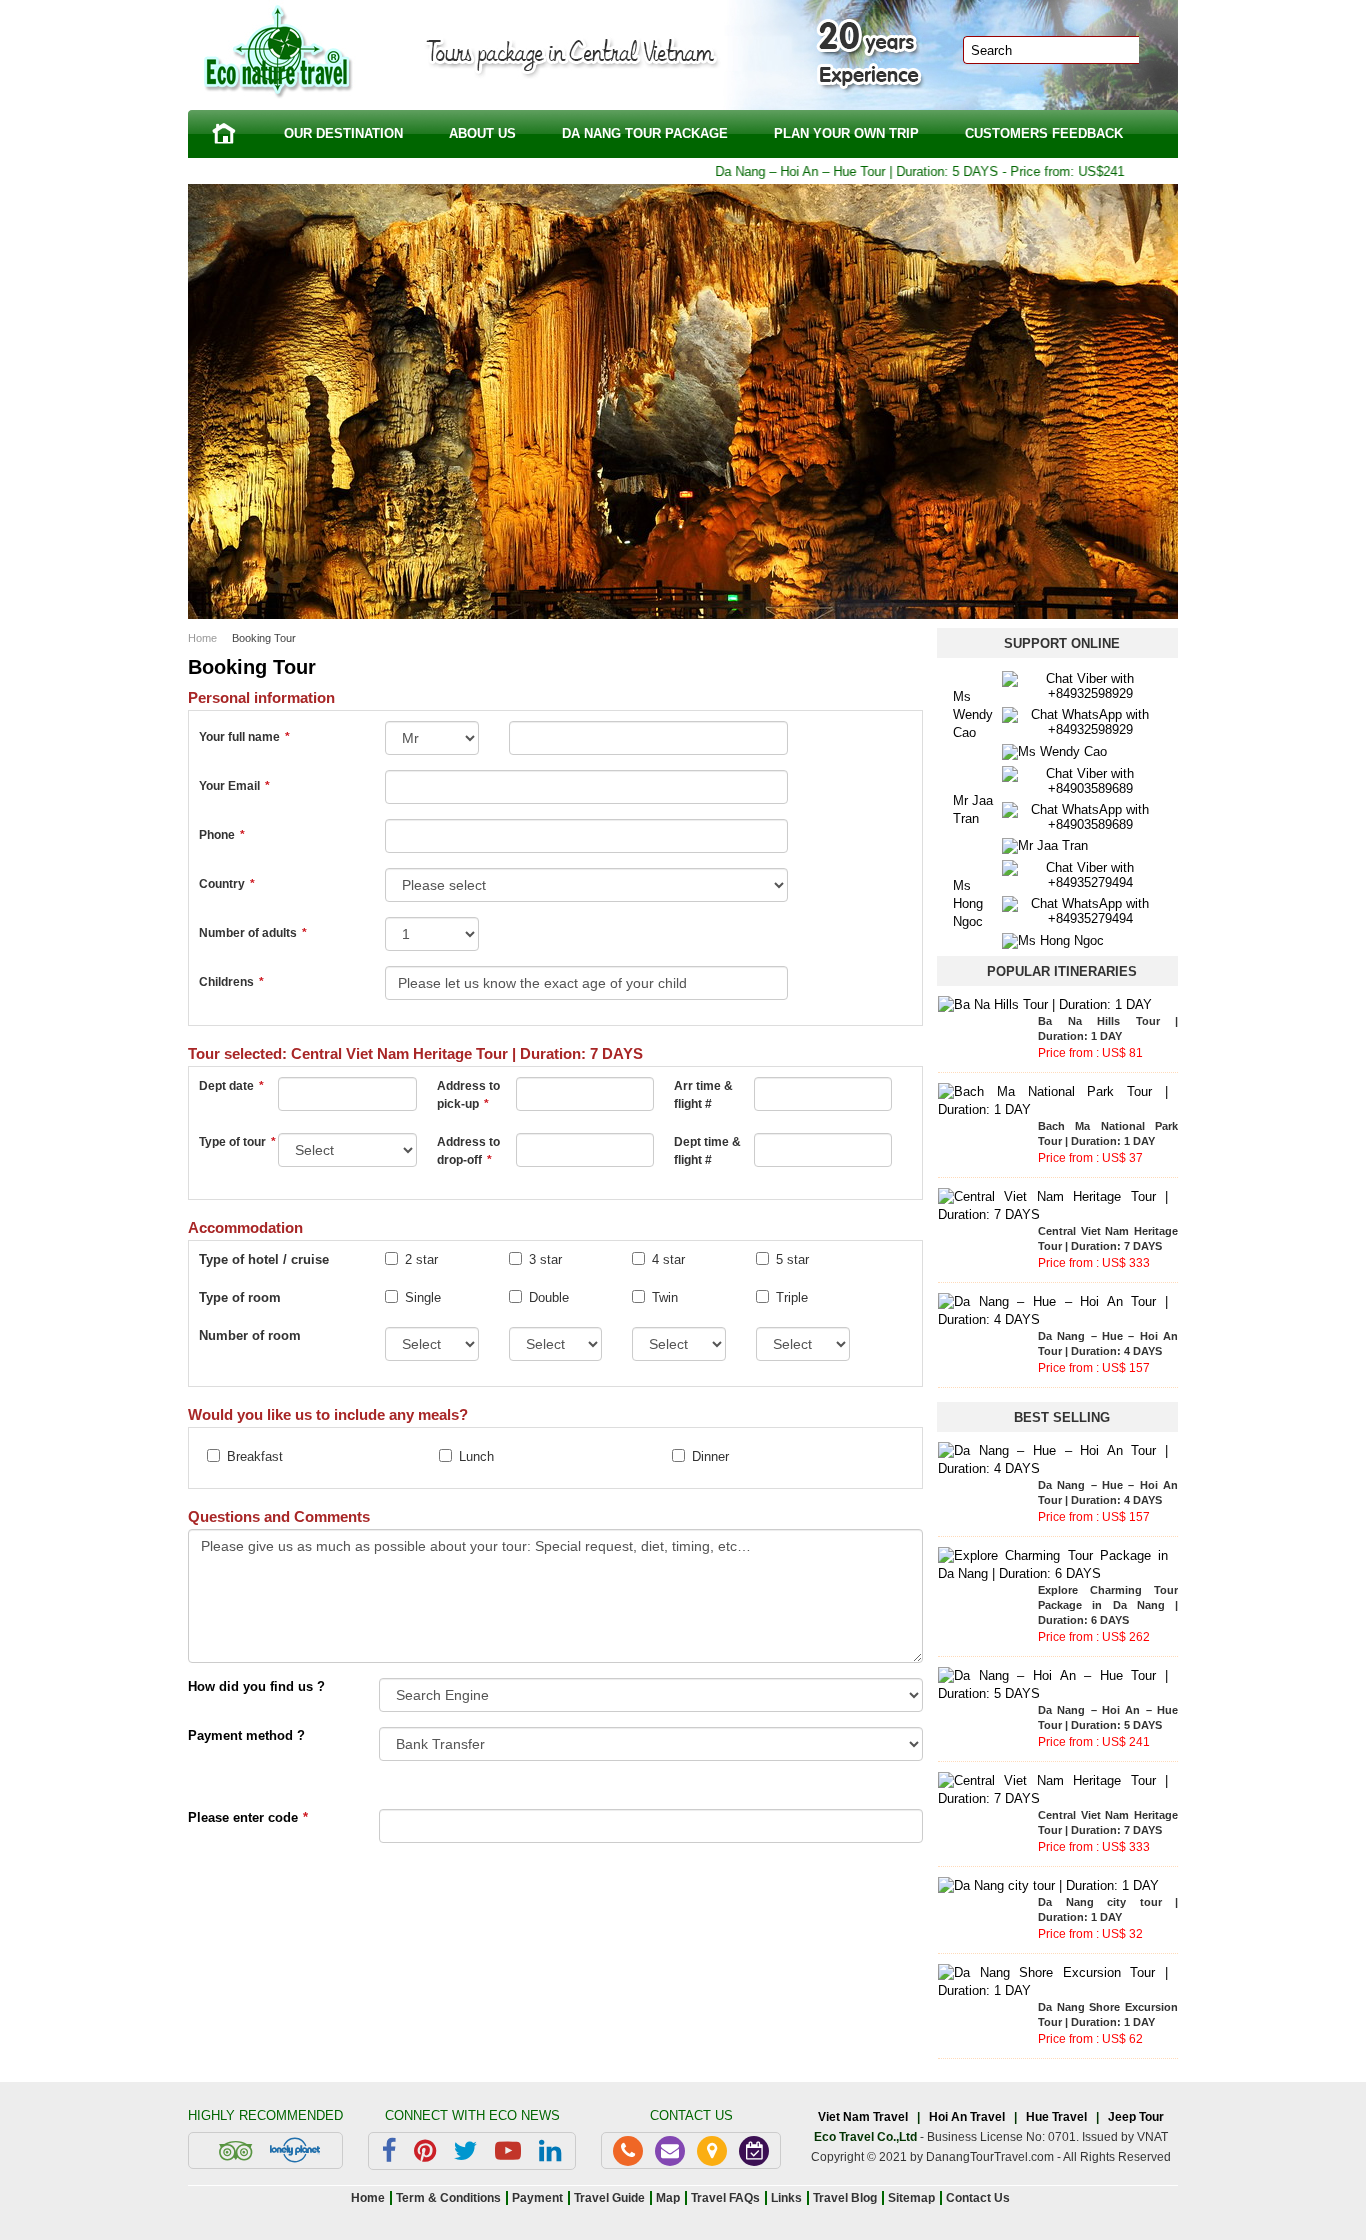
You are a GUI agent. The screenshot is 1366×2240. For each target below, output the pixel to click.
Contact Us (978, 2198)
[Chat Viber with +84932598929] (1082, 684)
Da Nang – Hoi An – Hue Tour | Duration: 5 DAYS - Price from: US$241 (883, 171)
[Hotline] (628, 2151)
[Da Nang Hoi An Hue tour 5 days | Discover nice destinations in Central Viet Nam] (1053, 1683)
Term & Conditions (448, 2198)
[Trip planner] (754, 2151)
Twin (665, 1297)
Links (786, 2198)
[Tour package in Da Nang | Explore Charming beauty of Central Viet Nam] (1053, 1563)
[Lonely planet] (295, 2150)
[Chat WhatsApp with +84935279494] (1082, 910)
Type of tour (237, 1142)
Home (202, 638)
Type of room (240, 1297)
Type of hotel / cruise (264, 1259)
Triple (792, 1297)
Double (549, 1297)
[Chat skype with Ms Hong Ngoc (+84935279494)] (1053, 939)
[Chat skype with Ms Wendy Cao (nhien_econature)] (1054, 750)
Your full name (244, 737)
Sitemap (911, 2198)
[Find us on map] (712, 2151)
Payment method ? (246, 1735)
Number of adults (253, 933)
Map (668, 2198)
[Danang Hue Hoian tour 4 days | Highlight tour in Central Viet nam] (1053, 1309)
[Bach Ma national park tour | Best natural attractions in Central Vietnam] (1053, 1099)
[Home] (224, 134)
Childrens (231, 982)
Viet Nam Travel (863, 2117)
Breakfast (255, 1456)
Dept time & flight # (707, 1151)
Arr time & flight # (703, 1095)
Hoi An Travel (967, 2117)
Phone (222, 835)
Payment (537, 2198)
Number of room (250, 1335)
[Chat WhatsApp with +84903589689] (1082, 815)
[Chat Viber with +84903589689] (1082, 779)
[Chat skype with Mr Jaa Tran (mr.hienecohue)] (1045, 845)
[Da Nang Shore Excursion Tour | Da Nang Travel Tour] (1053, 1980)
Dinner (710, 1456)
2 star (421, 1259)
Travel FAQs (725, 2198)
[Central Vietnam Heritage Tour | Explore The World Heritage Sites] (1053, 1204)
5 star (792, 1259)
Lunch (476, 1456)
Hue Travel (1056, 2117)
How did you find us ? (256, 1686)
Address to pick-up (468, 1095)
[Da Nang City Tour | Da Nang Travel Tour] (1048, 1884)
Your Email (234, 786)
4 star (668, 1259)
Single (423, 1297)
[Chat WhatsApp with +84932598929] (1082, 720)
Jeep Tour (1136, 2117)
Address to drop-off (468, 1151)
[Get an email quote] (670, 2151)
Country (227, 884)
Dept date (231, 1086)
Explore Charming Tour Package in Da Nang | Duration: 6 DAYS (1108, 1605)
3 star (545, 1259)
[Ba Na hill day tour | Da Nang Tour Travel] (1045, 1003)
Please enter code (248, 1817)
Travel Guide (609, 2198)
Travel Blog (845, 2198)
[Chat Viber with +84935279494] (1082, 874)
